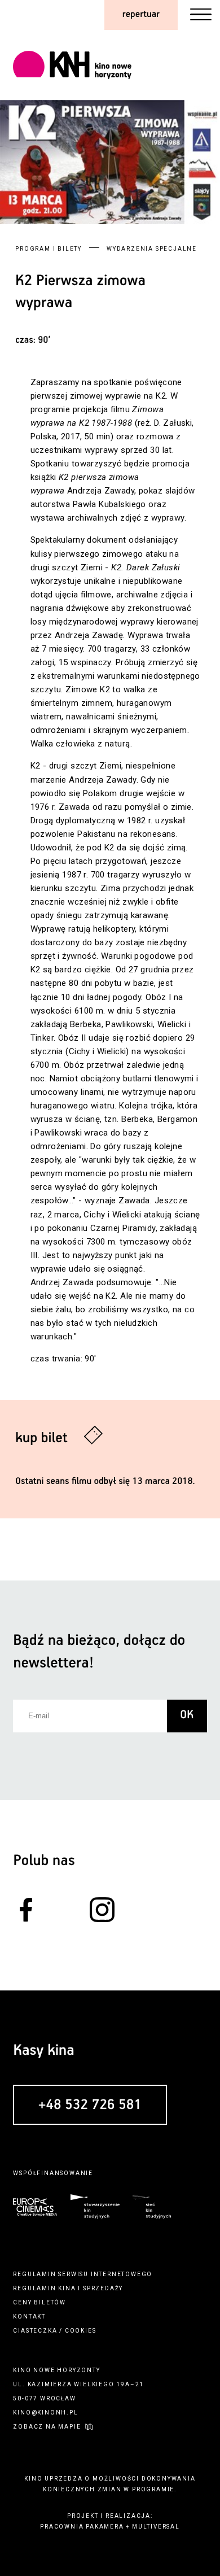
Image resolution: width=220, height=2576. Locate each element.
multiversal (156, 2527)
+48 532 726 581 (90, 2106)
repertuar (141, 14)
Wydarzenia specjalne (152, 249)
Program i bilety (49, 249)
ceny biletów (39, 2302)
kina (67, 2288)
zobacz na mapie (47, 2427)
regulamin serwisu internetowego (83, 2274)
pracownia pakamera (82, 2527)
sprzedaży (103, 2288)
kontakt (29, 2317)
